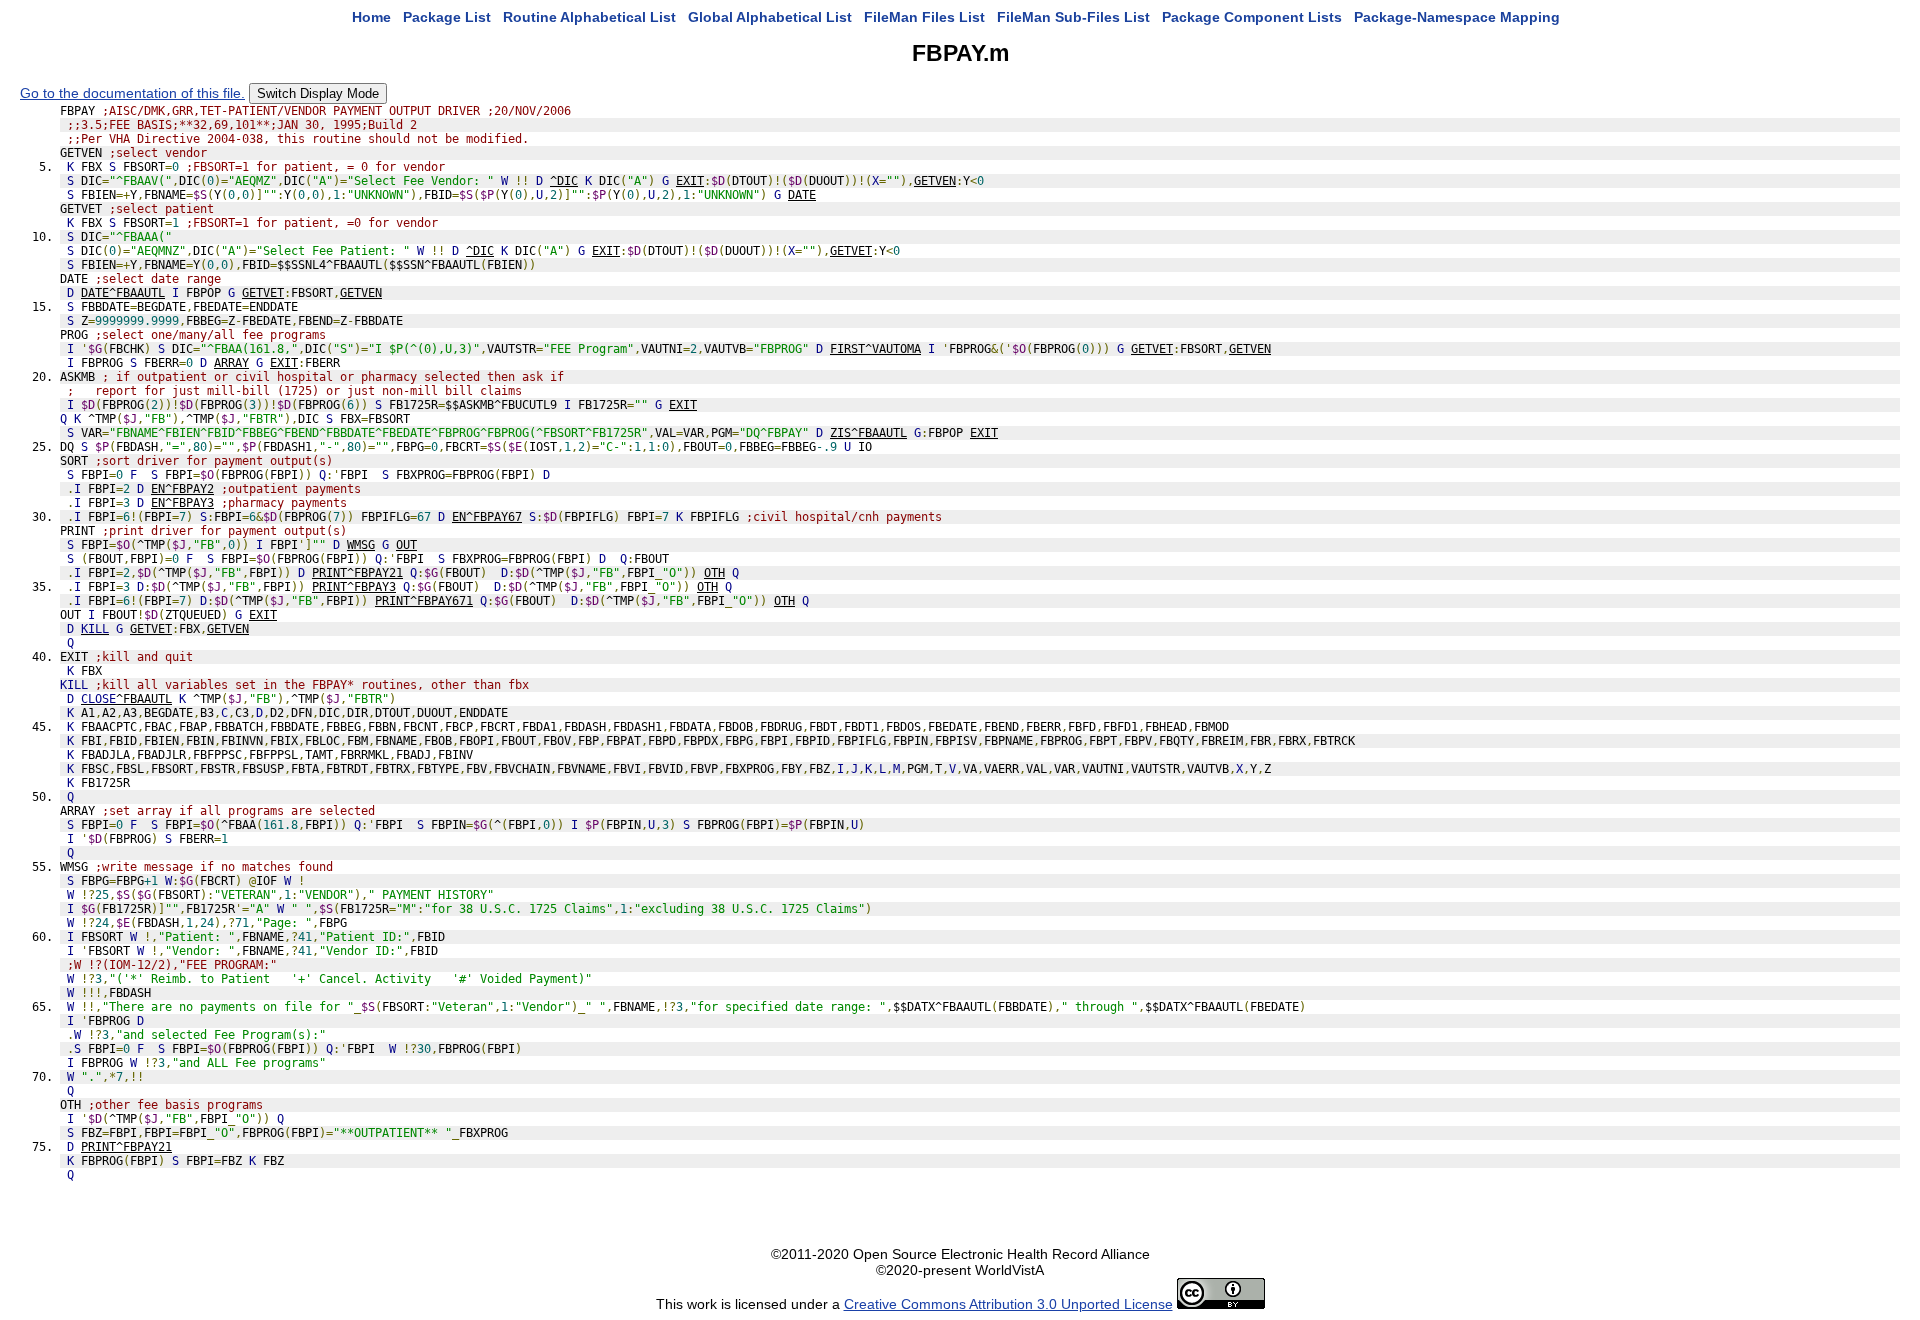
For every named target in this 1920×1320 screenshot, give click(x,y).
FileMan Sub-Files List (1073, 17)
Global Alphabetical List (770, 17)
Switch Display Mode (318, 93)
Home (371, 17)
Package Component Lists (1252, 17)
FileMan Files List (924, 17)
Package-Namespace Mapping (1457, 17)
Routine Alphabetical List (589, 17)
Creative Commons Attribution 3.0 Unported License (1008, 1304)
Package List (447, 17)
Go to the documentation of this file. (132, 93)
